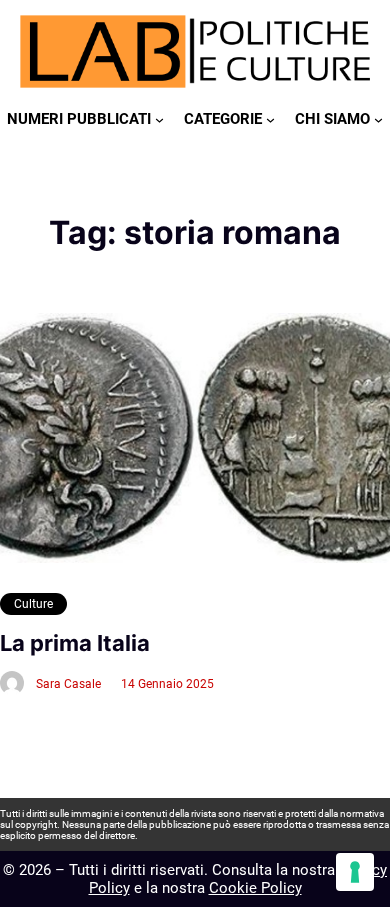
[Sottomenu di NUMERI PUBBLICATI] (159, 119)
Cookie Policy (255, 888)
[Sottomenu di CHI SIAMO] (378, 119)
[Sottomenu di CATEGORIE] (270, 119)
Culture (33, 604)
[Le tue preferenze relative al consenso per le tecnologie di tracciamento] (355, 872)
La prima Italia (75, 643)
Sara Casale (68, 684)
